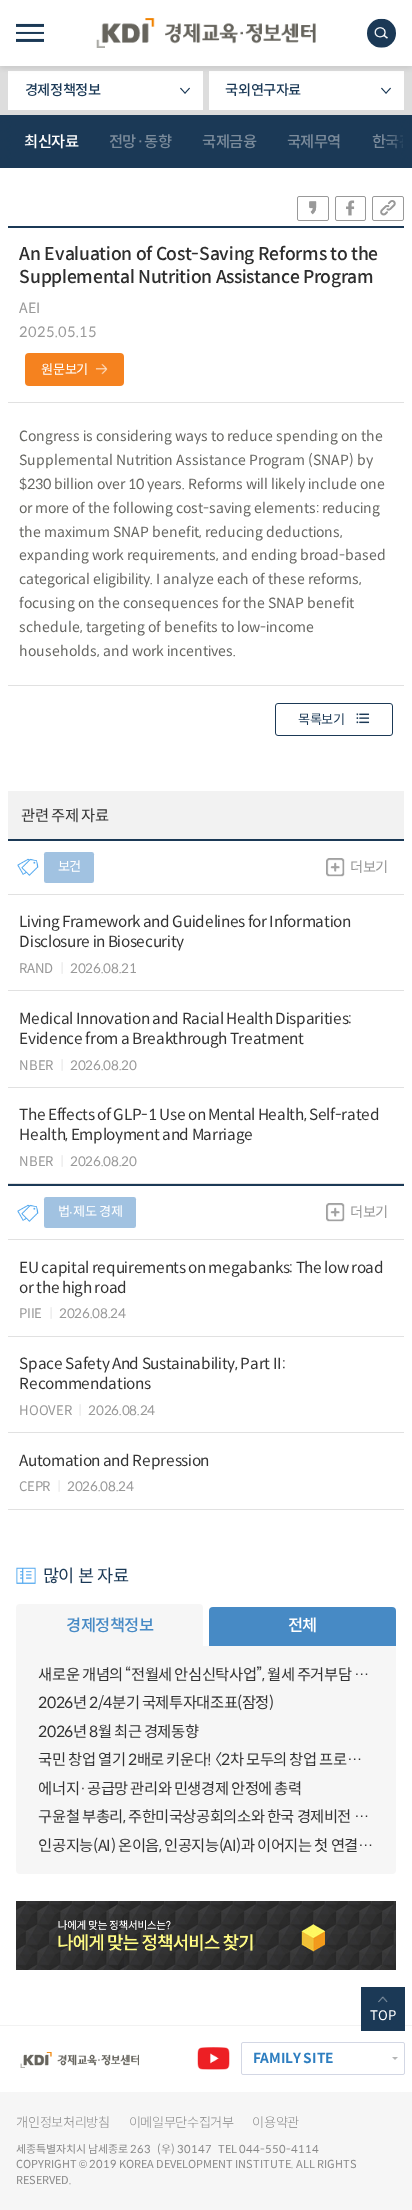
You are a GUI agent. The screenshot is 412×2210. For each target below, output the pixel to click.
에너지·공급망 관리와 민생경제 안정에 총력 (169, 1788)
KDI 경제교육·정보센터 (206, 33)
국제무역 (314, 141)
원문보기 (64, 369)
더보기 (369, 867)
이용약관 (275, 2122)
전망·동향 (140, 141)
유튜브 (213, 2058)
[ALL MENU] (29, 33)
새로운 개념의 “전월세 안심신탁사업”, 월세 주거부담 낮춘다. (205, 1674)
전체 (302, 1625)
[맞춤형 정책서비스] (205, 1935)
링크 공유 (388, 208)
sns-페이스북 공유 (351, 208)
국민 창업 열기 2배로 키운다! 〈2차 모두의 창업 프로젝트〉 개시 (205, 1759)
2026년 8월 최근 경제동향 (118, 1731)
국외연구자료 (263, 90)
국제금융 (229, 141)
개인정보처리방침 (62, 2122)
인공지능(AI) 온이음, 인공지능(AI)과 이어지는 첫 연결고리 (205, 1845)
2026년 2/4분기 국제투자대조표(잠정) (155, 1702)
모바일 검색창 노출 (381, 33)
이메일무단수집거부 (181, 2122)
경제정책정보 (63, 90)
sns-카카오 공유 (313, 208)
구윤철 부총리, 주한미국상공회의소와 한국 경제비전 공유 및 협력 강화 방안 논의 (205, 1816)
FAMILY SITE (293, 2058)
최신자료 (51, 141)
